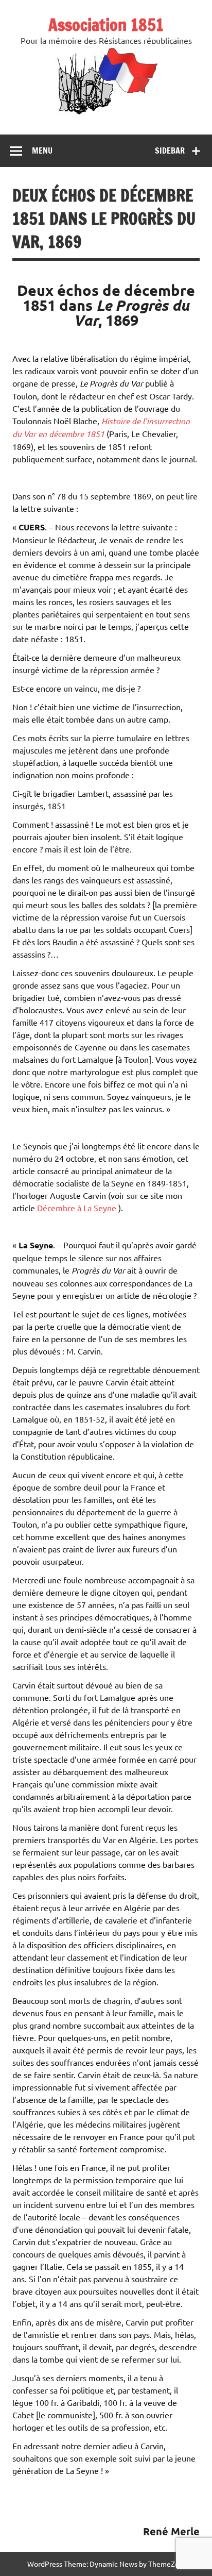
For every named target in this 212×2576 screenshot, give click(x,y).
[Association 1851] (106, 114)
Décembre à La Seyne (77, 1208)
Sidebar (170, 150)
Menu (42, 150)
